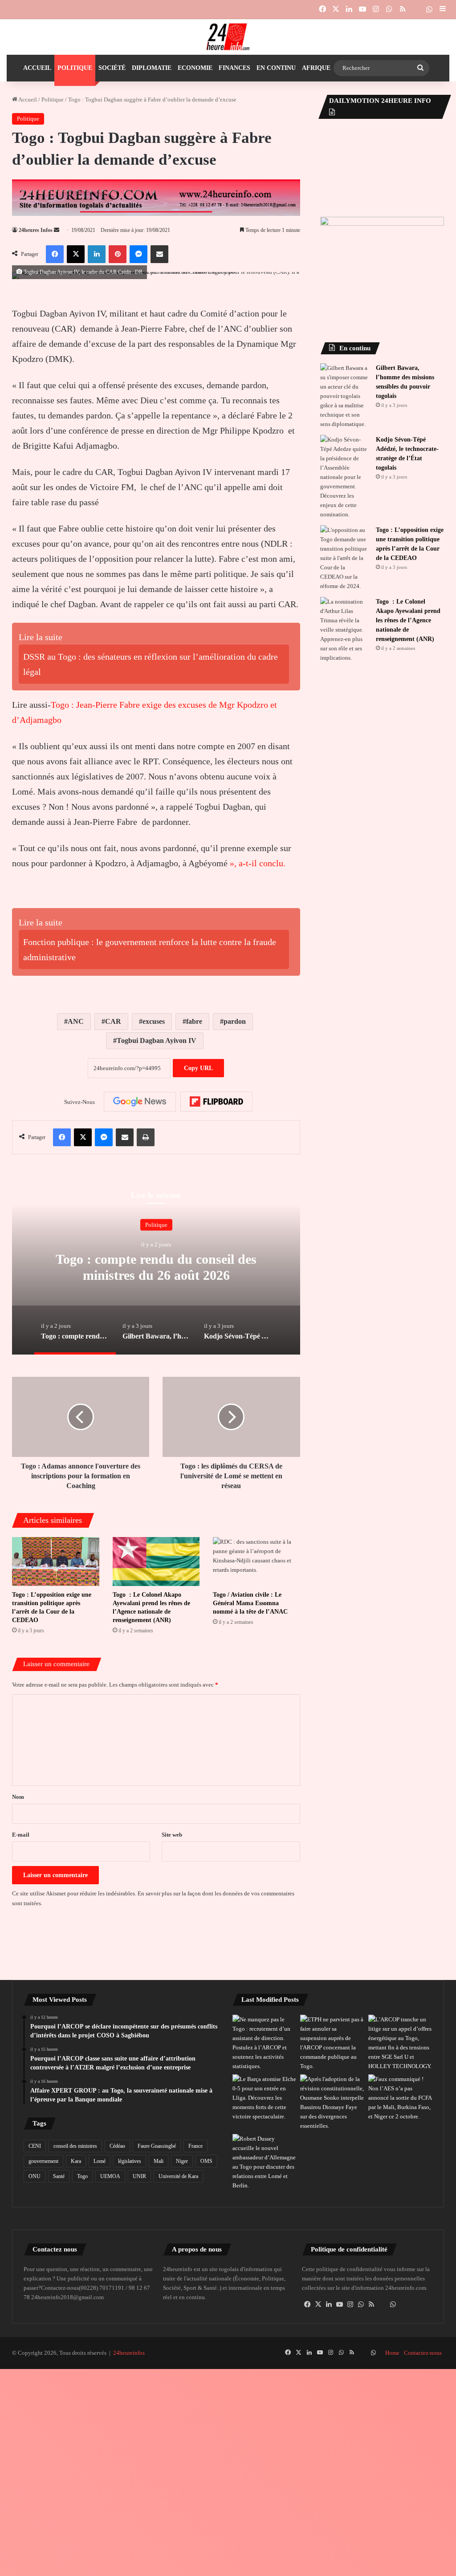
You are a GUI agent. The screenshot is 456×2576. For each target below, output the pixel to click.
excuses (154, 1021)
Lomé (100, 2161)
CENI (35, 2146)
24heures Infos (36, 230)
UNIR (139, 2176)
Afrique (316, 68)
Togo (82, 2176)
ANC (76, 1021)
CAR (113, 1021)
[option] (156, 1266)
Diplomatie (152, 68)
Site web (172, 1835)
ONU (35, 2176)
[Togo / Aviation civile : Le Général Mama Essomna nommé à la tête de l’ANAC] (256, 1562)
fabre (194, 1021)
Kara (76, 2161)
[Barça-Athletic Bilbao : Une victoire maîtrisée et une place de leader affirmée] (265, 2098)
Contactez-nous (423, 2353)
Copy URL (198, 1068)
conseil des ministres (75, 2146)
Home (392, 2353)
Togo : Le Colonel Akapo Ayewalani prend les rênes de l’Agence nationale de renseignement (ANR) (408, 620)
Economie (195, 68)
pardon (235, 1021)
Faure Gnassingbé (157, 2146)
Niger (182, 2161)
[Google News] (140, 1102)
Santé (59, 2176)
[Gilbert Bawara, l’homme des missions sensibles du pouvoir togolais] (345, 396)
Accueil (37, 68)
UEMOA (110, 2176)
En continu (276, 68)
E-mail (21, 1835)
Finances (234, 68)
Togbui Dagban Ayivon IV (157, 1041)
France (195, 2146)
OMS (206, 2161)
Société (112, 68)
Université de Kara (178, 2176)
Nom (18, 1797)
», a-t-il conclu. (256, 863)
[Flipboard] (216, 1102)
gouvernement (43, 2161)
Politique (75, 68)
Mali (159, 2161)
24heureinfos (129, 2353)
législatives (130, 2161)
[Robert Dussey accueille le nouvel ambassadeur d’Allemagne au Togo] (265, 2162)
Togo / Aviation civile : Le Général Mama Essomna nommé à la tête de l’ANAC (250, 1603)
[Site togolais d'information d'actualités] (228, 37)
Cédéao (117, 2146)
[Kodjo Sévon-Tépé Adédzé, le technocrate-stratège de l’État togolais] (345, 477)
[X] (318, 2304)
